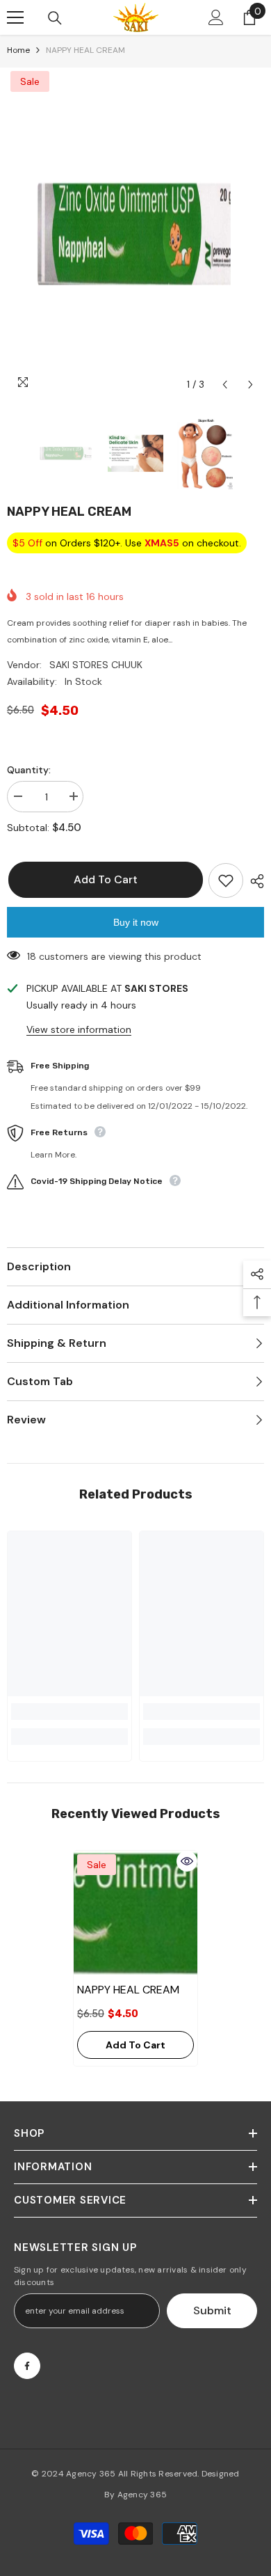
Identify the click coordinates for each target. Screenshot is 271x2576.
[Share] (254, 881)
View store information (79, 1029)
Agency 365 (91, 2474)
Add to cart (104, 879)
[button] (225, 385)
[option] (135, 233)
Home (18, 50)
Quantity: (29, 770)
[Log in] (216, 17)
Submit (212, 2310)
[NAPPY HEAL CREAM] (135, 1913)
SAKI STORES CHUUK (96, 665)
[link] (69, 1712)
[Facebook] (27, 2366)
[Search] (55, 18)
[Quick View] (187, 1861)
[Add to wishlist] (226, 880)
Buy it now (136, 922)
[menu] (15, 17)
